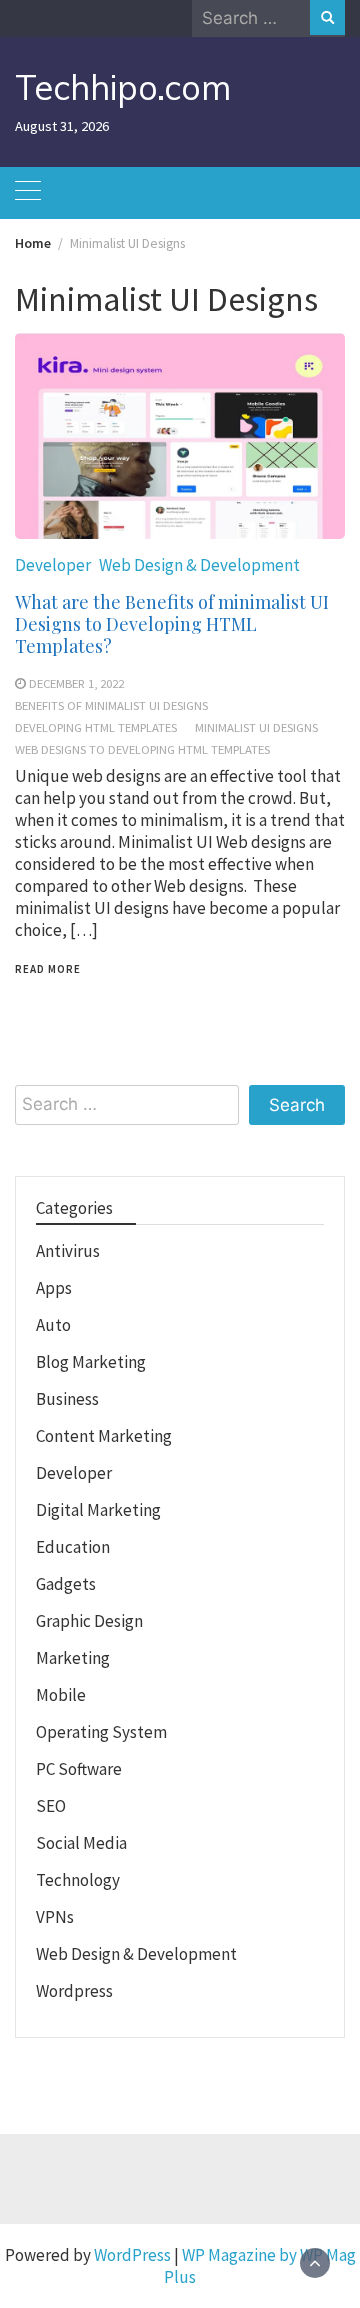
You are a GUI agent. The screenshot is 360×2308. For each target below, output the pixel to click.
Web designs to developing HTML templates (142, 749)
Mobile (61, 1695)
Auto (53, 1325)
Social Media (81, 1843)
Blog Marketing (91, 1362)
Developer (53, 565)
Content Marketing (104, 1436)
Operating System (101, 1732)
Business (67, 1399)
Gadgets (66, 1584)
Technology (78, 1880)
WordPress (132, 2255)
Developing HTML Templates (96, 727)
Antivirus (68, 1251)
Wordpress (74, 1991)
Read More (48, 969)
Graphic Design (89, 1621)
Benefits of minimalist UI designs (111, 705)
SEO (51, 1806)
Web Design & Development (199, 565)
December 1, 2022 (76, 683)
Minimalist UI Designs (256, 727)
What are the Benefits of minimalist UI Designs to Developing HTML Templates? (172, 624)
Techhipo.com (123, 87)
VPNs (55, 1917)
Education (73, 1547)
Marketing (73, 1658)
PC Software (79, 1769)
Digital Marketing (98, 1510)
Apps (54, 1288)
